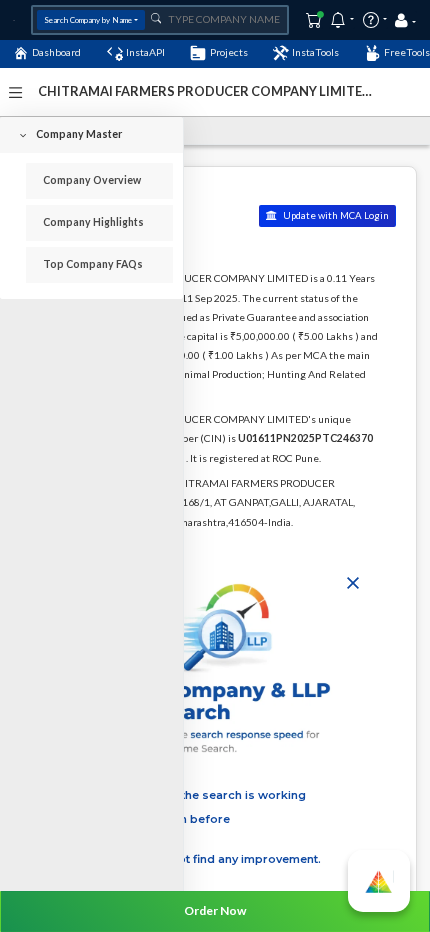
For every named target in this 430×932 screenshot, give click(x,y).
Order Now (215, 910)
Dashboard (56, 52)
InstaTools (315, 52)
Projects (229, 52)
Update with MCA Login (335, 215)
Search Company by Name (88, 20)
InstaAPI (145, 52)
